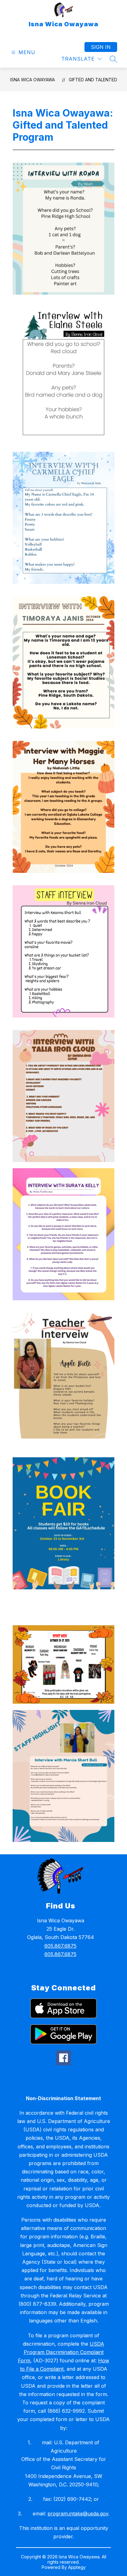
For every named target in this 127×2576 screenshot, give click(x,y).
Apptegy (77, 2567)
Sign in (101, 47)
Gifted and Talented (93, 80)
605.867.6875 (60, 1946)
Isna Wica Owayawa (33, 80)
